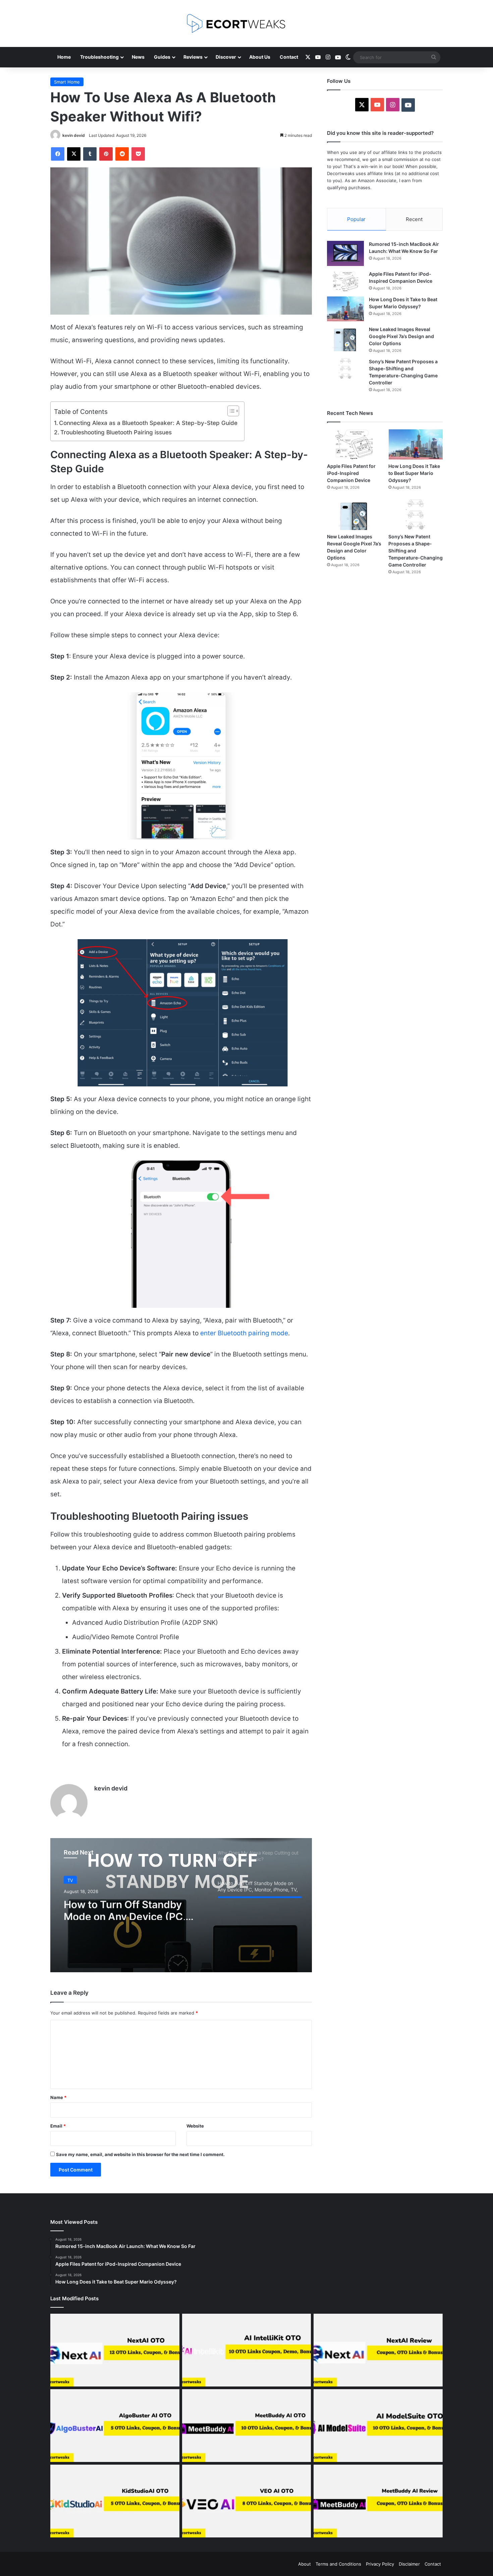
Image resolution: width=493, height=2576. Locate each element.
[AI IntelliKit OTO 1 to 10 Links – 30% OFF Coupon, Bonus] (247, 2350)
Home (64, 57)
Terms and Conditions (338, 2564)
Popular (356, 219)
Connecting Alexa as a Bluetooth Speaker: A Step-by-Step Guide (148, 423)
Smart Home (67, 82)
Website (195, 2126)
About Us (260, 57)
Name (58, 2097)
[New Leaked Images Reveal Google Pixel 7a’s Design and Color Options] (345, 339)
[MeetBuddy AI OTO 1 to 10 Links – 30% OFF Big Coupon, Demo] (247, 2426)
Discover (226, 57)
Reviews (193, 57)
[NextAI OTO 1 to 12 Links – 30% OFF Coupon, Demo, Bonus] (115, 2350)
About (305, 2564)
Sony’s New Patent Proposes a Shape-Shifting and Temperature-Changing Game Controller (416, 551)
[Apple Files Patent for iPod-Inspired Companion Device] (345, 281)
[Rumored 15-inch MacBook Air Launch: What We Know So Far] (345, 253)
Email (58, 2126)
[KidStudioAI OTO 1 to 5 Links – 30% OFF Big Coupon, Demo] (115, 2501)
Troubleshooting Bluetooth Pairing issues (116, 432)
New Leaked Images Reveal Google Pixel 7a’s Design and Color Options (401, 336)
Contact (289, 57)
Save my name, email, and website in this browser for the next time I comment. (140, 2154)
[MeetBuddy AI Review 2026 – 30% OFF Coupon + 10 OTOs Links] (378, 2501)
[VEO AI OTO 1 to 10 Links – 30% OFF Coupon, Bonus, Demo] (247, 2501)
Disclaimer (409, 2564)
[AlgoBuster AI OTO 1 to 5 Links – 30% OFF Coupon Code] (115, 2426)
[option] (181, 1905)
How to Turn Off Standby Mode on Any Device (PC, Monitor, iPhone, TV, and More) (125, 1908)
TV (70, 1879)
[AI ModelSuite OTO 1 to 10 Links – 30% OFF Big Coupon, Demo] (378, 2426)
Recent (414, 219)
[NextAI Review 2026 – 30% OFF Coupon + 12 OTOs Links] (378, 2350)
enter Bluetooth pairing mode (244, 1333)
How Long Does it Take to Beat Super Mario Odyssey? (414, 473)
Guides (162, 57)
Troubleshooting (99, 57)
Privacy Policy (380, 2564)
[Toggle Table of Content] (230, 411)
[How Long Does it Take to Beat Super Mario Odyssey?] (345, 309)
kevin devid (74, 135)
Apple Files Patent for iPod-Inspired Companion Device (351, 473)
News (138, 57)
